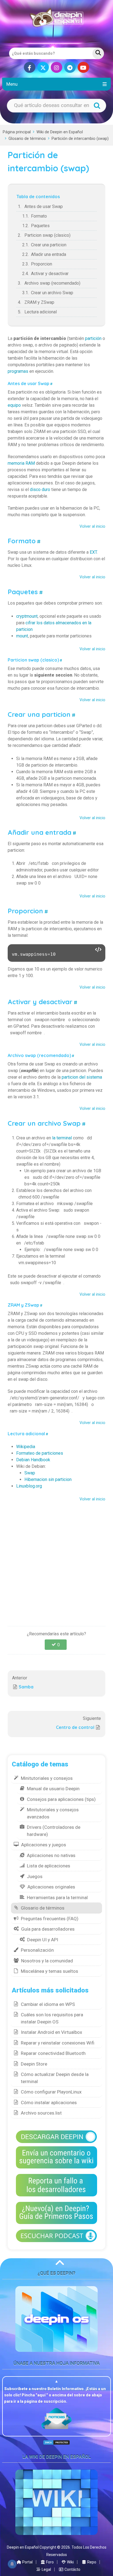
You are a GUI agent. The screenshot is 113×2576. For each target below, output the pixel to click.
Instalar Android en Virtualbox (51, 2032)
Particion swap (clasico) (47, 235)
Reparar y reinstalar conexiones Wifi (58, 2043)
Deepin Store (34, 2064)
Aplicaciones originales (51, 1887)
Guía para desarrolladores (48, 1929)
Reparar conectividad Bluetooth (53, 2053)
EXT (93, 552)
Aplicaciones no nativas (51, 1855)
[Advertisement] (56, 1561)
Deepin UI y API (43, 1940)
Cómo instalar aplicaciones (49, 2103)
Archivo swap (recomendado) (52, 283)
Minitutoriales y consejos (47, 1778)
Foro (50, 2562)
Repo (91, 2562)
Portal (27, 2562)
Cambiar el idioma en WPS (48, 2004)
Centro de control (75, 1727)
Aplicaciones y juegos (44, 1845)
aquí (42, 2395)
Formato (39, 216)
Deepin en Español (23, 2547)
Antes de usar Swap (44, 207)
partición (93, 338)
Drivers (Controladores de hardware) (54, 1831)
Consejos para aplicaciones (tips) (61, 1799)
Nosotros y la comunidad (47, 1961)
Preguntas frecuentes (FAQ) (50, 1919)
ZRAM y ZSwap (39, 302)
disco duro (40, 490)
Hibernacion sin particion (48, 1479)
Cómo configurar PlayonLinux (51, 2092)
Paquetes (40, 226)
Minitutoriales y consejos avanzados (53, 1813)
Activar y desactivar (50, 274)
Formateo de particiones (40, 1453)
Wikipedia (26, 1447)
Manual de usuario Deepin (53, 1789)
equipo (14, 405)
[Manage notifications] (12, 2564)
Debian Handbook (33, 1460)
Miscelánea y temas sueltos (50, 1971)
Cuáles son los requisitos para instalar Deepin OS (52, 2018)
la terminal (62, 1138)
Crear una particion (49, 245)
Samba (26, 1687)
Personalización (37, 1950)
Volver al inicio (92, 526)
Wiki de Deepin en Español (60, 132)
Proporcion (42, 264)
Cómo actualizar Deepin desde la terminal (55, 2078)
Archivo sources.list (41, 2113)
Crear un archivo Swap (52, 293)
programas (18, 371)
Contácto (72, 2569)
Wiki (70, 2562)
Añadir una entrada (49, 254)
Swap (30, 1473)
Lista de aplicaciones (49, 1866)
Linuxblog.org (29, 1486)
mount (22, 636)
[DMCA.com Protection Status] (56, 2442)
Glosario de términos (27, 139)
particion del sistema (82, 1077)
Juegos (35, 1876)
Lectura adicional (41, 312)
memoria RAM (21, 463)
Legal (46, 2569)
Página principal (17, 132)
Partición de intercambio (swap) (80, 139)
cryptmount (27, 616)
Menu (12, 84)
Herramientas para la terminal (57, 1898)
